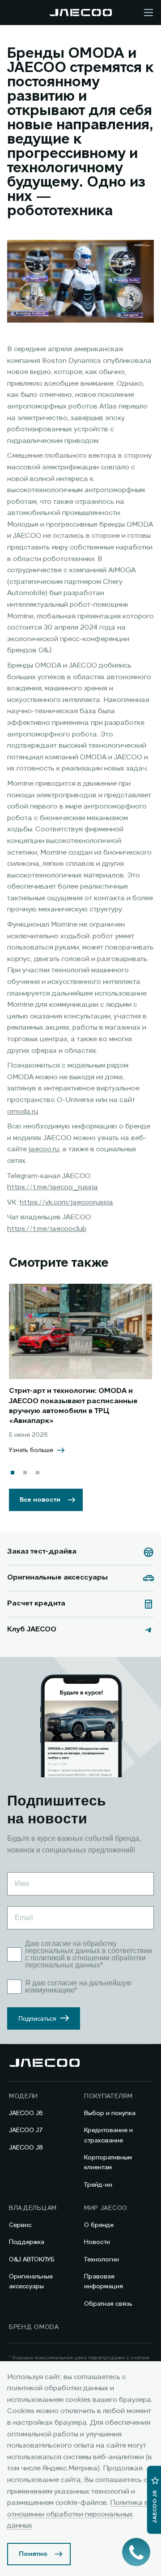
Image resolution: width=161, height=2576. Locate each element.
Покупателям (108, 2096)
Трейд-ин (98, 2185)
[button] (13, 1473)
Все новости (40, 1500)
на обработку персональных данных (71, 1947)
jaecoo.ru (44, 1150)
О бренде (99, 2225)
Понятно (33, 2554)
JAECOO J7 (26, 2130)
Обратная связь (108, 2304)
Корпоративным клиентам (108, 2163)
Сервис (20, 2225)
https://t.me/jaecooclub (47, 1229)
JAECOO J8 (26, 2148)
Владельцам (33, 2208)
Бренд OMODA (34, 2327)
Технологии (102, 2260)
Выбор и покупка (110, 2113)
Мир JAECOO (106, 2208)
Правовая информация (104, 2282)
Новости (97, 2242)
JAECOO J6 (26, 2113)
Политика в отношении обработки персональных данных (78, 2514)
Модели (23, 2096)
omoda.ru (23, 1112)
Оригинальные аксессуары (31, 2282)
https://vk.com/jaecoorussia (66, 1203)
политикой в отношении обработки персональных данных (85, 1961)
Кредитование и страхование (108, 2135)
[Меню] (148, 13)
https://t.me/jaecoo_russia (53, 1188)
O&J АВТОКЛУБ (32, 2260)
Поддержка (27, 2242)
